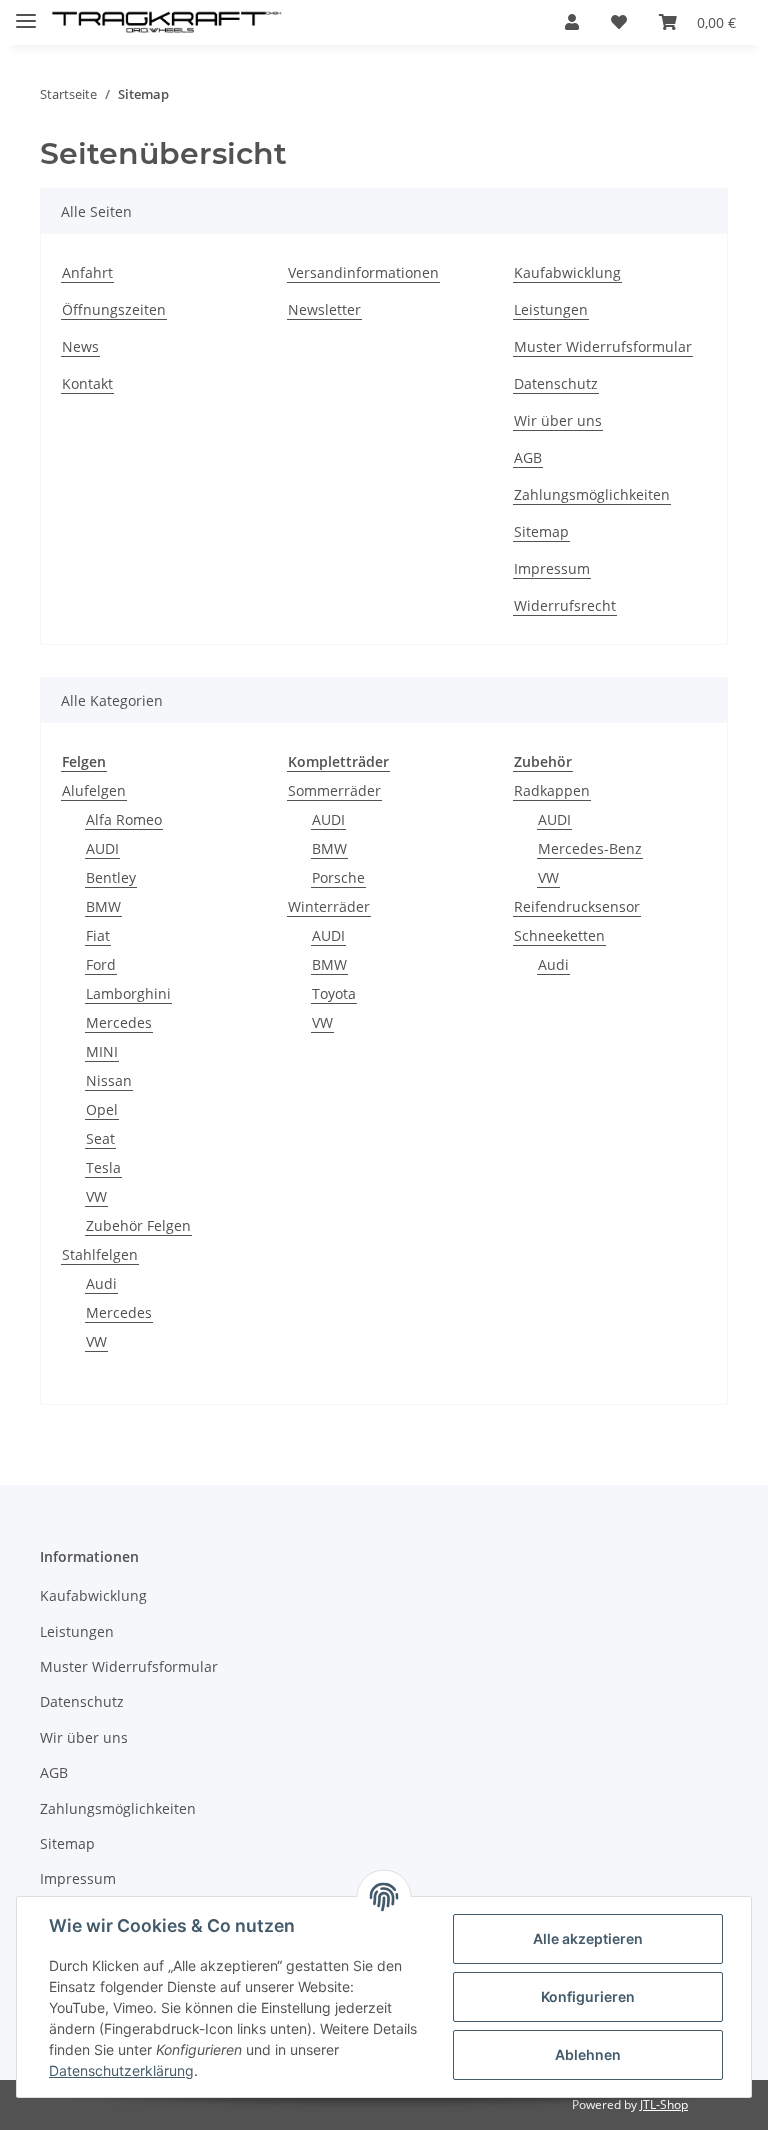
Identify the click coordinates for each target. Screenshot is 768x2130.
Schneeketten (559, 935)
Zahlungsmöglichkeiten (592, 494)
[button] (572, 22)
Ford (101, 964)
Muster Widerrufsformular (603, 346)
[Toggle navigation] (26, 12)
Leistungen (551, 309)
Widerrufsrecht (565, 605)
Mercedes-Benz (590, 848)
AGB (528, 457)
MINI (102, 1051)
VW (96, 1196)
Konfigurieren (588, 1996)
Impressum (552, 568)
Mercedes (119, 1022)
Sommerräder (334, 790)
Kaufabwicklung (567, 272)
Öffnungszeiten (114, 309)
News (80, 346)
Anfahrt (87, 272)
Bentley (111, 877)
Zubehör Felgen (138, 1225)
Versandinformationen (363, 272)
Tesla (103, 1167)
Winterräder (329, 906)
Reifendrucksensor (577, 906)
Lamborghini (128, 993)
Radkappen (552, 790)
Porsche (338, 877)
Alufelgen (94, 790)
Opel (102, 1109)
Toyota (334, 993)
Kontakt (87, 383)
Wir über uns (558, 420)
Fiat (98, 935)
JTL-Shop (664, 2104)
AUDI (102, 848)
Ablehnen (588, 2054)
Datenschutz (556, 383)
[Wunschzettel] (619, 22)
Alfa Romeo (124, 819)
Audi (101, 1283)
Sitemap (541, 531)
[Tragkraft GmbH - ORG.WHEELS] (167, 22)
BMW (103, 906)
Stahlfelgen (100, 1254)
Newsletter (324, 309)
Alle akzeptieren (588, 1938)
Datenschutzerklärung (121, 2070)
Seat (100, 1138)
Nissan (109, 1080)
